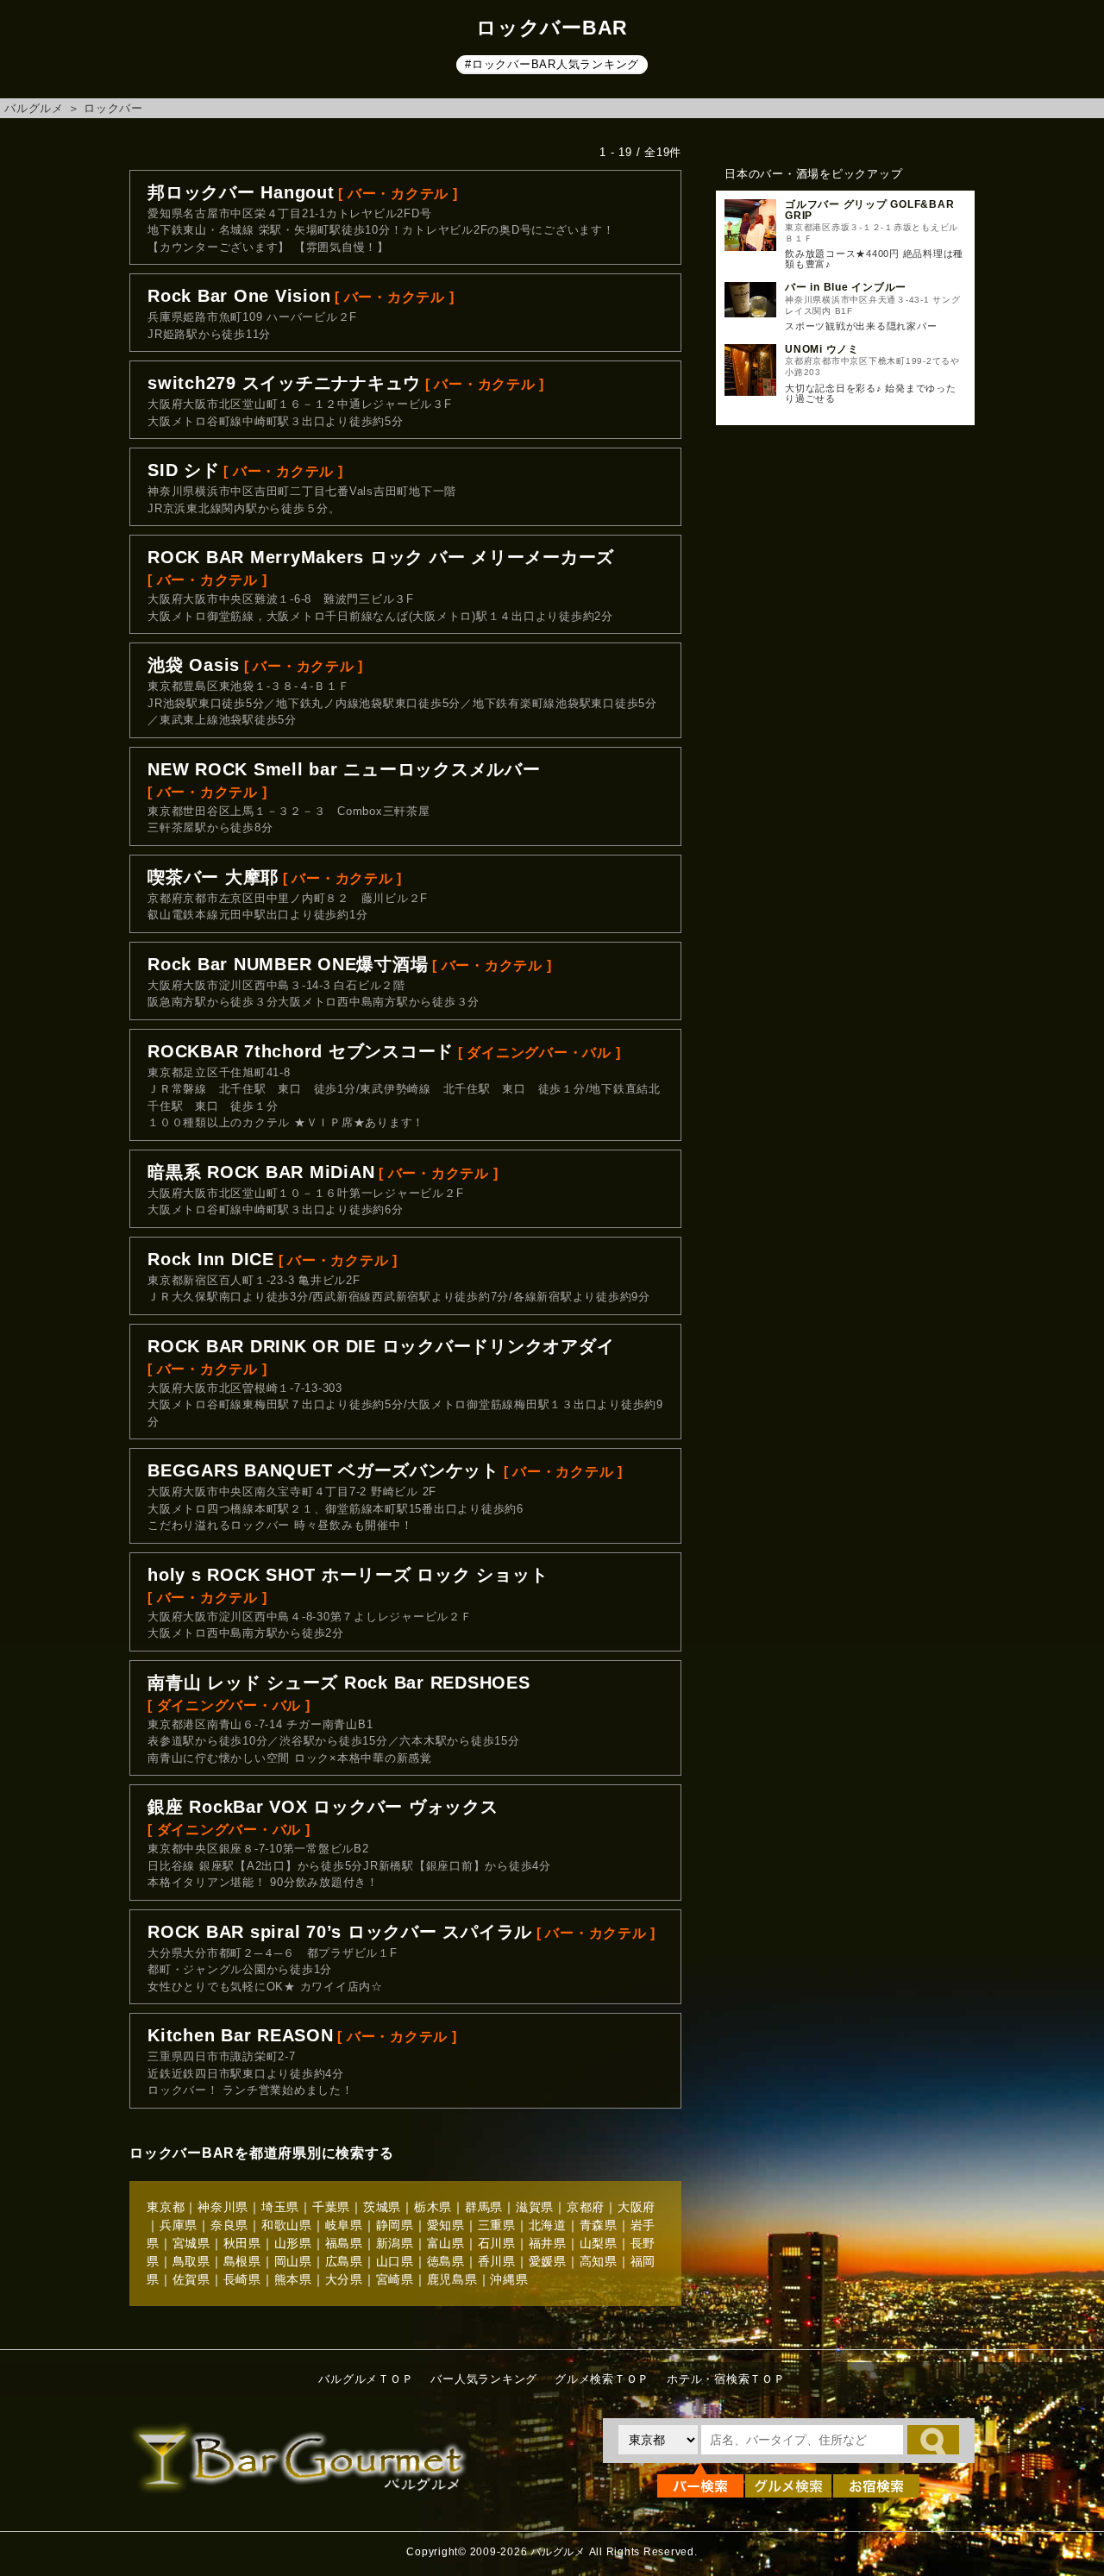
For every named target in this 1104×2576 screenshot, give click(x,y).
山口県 (395, 2261)
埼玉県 (280, 2207)
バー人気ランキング (484, 2379)
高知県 (599, 2261)
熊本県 (293, 2279)
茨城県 (382, 2207)
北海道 (548, 2225)
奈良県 (229, 2225)
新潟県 (395, 2243)
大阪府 (637, 2207)
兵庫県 (179, 2225)
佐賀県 (191, 2279)
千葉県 (331, 2207)
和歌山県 (287, 2225)
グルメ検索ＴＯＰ (602, 2379)
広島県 (344, 2261)
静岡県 (395, 2225)
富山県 (446, 2243)
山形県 (293, 2243)
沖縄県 (509, 2279)
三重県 (497, 2225)
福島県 (344, 2243)
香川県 (497, 2261)
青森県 (599, 2225)
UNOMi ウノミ (822, 349)
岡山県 (293, 2261)
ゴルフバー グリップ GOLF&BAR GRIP (869, 210)
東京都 (166, 2207)
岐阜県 (344, 2225)
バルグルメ (34, 108)
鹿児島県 (452, 2279)
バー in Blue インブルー (846, 287)
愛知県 (446, 2225)
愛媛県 (548, 2261)
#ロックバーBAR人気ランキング (552, 64)
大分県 (344, 2279)
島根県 (242, 2261)
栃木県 (433, 2207)
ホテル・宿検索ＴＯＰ (726, 2379)
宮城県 (191, 2243)
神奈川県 (223, 2207)
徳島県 (446, 2261)
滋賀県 (535, 2207)
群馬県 (484, 2207)
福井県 (548, 2243)
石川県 (497, 2243)
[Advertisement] (845, 718)
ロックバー (113, 108)
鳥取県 (191, 2261)
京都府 (586, 2207)
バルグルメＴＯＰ (366, 2379)
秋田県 (242, 2243)
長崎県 (242, 2279)
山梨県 (599, 2243)
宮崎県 (395, 2279)
